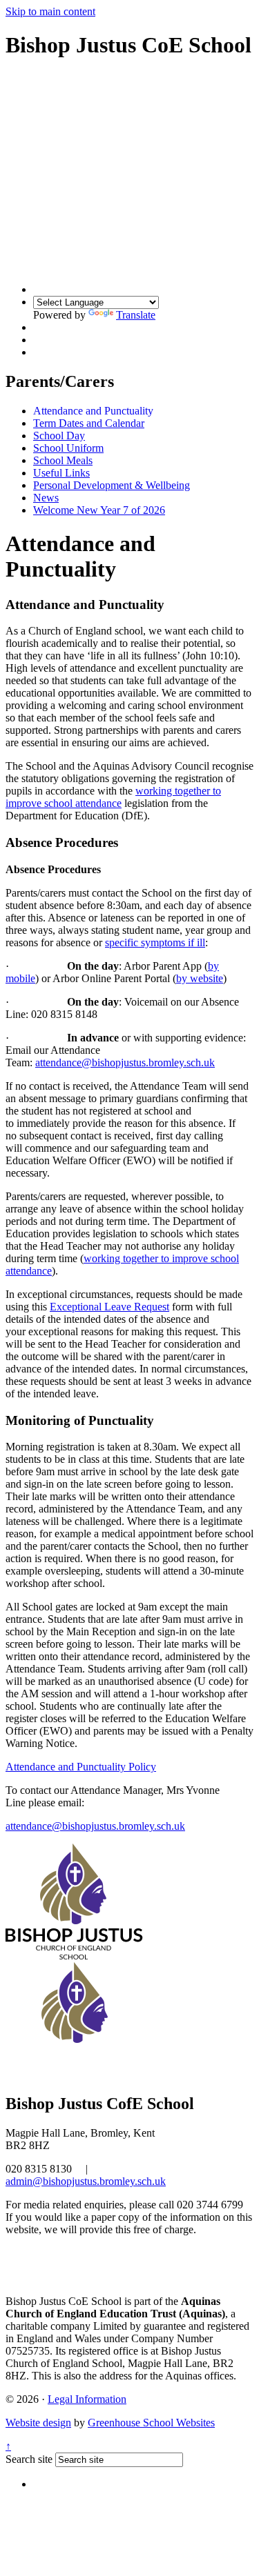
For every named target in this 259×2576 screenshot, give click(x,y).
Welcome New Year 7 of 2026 (99, 510)
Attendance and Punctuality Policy (81, 1767)
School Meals (63, 460)
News (46, 498)
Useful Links (61, 473)
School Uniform (68, 448)
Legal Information (87, 2399)
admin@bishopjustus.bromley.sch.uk (86, 2181)
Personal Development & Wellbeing (112, 485)
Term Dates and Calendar (89, 423)
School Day (59, 436)
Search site (29, 2459)
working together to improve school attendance (113, 797)
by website (200, 978)
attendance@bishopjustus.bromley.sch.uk (125, 1062)
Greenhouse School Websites (151, 2423)
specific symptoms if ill (155, 942)
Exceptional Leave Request (109, 1307)
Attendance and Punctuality (93, 411)
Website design (38, 2423)
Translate (136, 315)
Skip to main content (50, 11)
